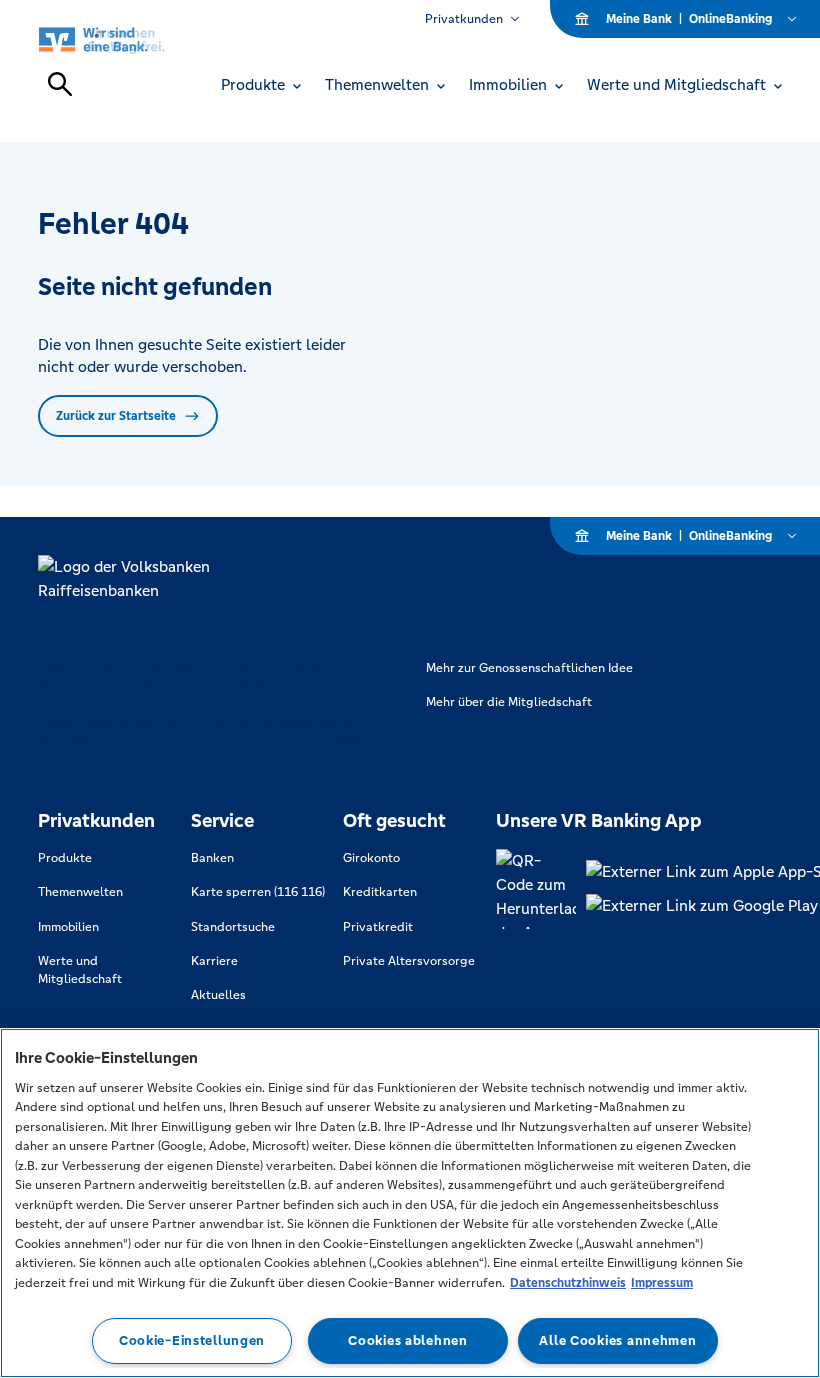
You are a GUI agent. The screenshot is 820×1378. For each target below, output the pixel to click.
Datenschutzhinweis (568, 1283)
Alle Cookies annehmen (617, 1340)
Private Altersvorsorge (409, 961)
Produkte (65, 858)
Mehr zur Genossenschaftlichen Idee (529, 668)
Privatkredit (378, 927)
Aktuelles (218, 995)
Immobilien (68, 927)
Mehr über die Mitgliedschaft (509, 702)
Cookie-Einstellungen (192, 1340)
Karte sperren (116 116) (258, 892)
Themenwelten (80, 892)
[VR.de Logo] (124, 39)
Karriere (214, 961)
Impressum (662, 1283)
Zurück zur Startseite (116, 416)
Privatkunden (464, 19)
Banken (212, 858)
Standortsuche (233, 927)
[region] (410, 1203)
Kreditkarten (380, 892)
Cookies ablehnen (408, 1340)
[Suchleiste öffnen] (60, 84)
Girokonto (371, 858)
